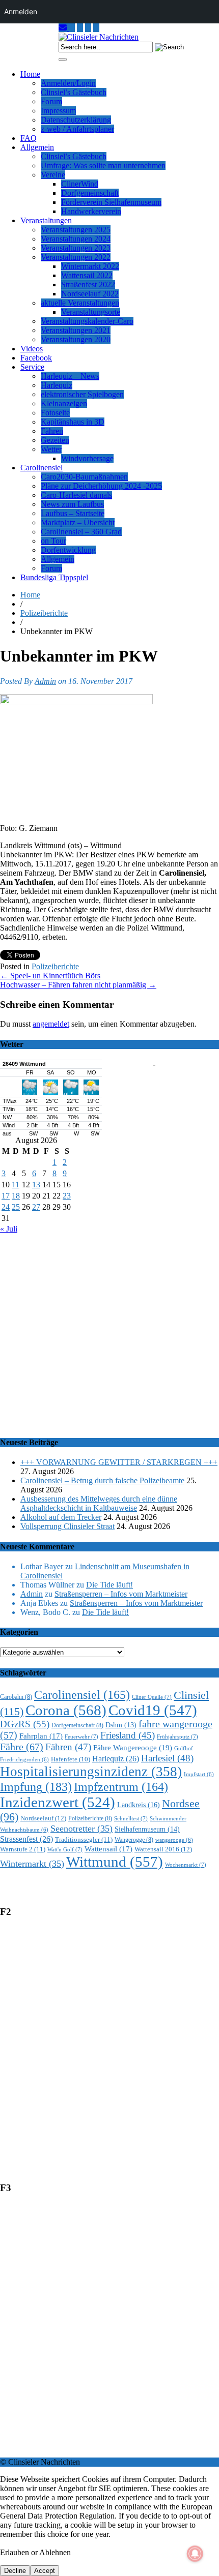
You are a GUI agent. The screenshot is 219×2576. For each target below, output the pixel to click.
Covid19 (153, 1710)
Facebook (36, 358)
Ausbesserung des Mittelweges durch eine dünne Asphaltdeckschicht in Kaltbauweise (99, 1503)
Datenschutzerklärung (76, 120)
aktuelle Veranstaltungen (80, 303)
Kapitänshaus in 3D (73, 422)
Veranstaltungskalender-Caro (87, 321)
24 (6, 1207)
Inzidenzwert (58, 1802)
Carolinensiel (42, 468)
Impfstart (199, 1774)
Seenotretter (81, 1829)
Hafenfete (71, 1759)
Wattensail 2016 (163, 1849)
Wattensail (108, 1849)
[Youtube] (80, 28)
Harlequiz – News (70, 376)
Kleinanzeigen (64, 403)
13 (36, 1185)
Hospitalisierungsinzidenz (91, 1772)
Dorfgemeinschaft (90, 193)
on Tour (53, 541)
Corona (66, 1710)
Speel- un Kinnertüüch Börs (50, 976)
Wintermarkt (32, 1864)
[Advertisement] (109, 1330)
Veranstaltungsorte (91, 312)
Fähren (52, 431)
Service (32, 367)
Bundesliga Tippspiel (54, 577)
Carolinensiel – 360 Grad (81, 532)
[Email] (64, 28)
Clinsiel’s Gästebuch (74, 92)
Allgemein (37, 147)
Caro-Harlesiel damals (76, 495)
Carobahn (16, 1697)
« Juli (9, 1229)
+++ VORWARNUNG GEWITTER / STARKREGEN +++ (119, 1462)
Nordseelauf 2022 (90, 294)
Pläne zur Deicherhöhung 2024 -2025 (101, 486)
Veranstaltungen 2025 (76, 230)
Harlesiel (167, 1758)
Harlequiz (57, 385)
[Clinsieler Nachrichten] (99, 37)
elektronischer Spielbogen (82, 394)
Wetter (51, 449)
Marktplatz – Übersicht (78, 522)
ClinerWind (80, 184)
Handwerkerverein (91, 211)
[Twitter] (88, 28)
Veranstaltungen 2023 (76, 248)
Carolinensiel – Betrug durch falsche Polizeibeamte (102, 1480)
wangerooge (174, 1840)
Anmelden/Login (68, 83)
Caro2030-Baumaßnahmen (84, 477)
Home (30, 74)
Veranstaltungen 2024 (76, 239)
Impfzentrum (121, 1787)
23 (67, 1196)
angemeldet (51, 1024)
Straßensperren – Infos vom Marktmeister (121, 1594)
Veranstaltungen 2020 (76, 339)
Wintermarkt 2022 (90, 266)
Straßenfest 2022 (88, 284)
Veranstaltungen (46, 220)
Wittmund (115, 1862)
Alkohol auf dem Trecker (61, 1517)
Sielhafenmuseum (147, 1829)
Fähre (22, 1747)
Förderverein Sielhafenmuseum (111, 202)
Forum (51, 101)
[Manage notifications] (195, 2554)
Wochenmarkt (186, 1865)
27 (36, 1207)
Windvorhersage (87, 458)
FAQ (29, 138)
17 (6, 1196)
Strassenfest (26, 1839)
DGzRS (25, 1724)
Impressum (58, 111)
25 (16, 1207)
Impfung (36, 1787)
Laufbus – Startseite (73, 513)
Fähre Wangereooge (133, 1748)
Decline (15, 2571)
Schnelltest (131, 1818)
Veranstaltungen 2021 (76, 330)
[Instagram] (72, 28)
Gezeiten (55, 440)
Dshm (121, 1725)
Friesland (128, 1735)
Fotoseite (55, 413)
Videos (32, 349)
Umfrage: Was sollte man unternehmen (103, 166)
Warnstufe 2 (23, 1849)
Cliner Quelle (152, 1697)
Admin (45, 681)
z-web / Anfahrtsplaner (77, 129)
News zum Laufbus (72, 504)
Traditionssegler (84, 1839)
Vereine (53, 175)
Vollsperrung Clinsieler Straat (67, 1526)
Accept (45, 2571)
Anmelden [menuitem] (21, 11)
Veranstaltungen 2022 (76, 257)
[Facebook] (96, 28)
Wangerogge (134, 1840)
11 (16, 1185)
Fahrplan (41, 1736)
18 (16, 1196)
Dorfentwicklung (68, 550)
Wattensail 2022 (87, 275)
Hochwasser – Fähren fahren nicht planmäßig (78, 985)
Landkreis (139, 1805)
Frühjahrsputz (177, 1736)
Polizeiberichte (44, 613)
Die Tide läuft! (109, 1585)
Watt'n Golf (65, 1849)
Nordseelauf (43, 1818)
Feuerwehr (81, 1736)
